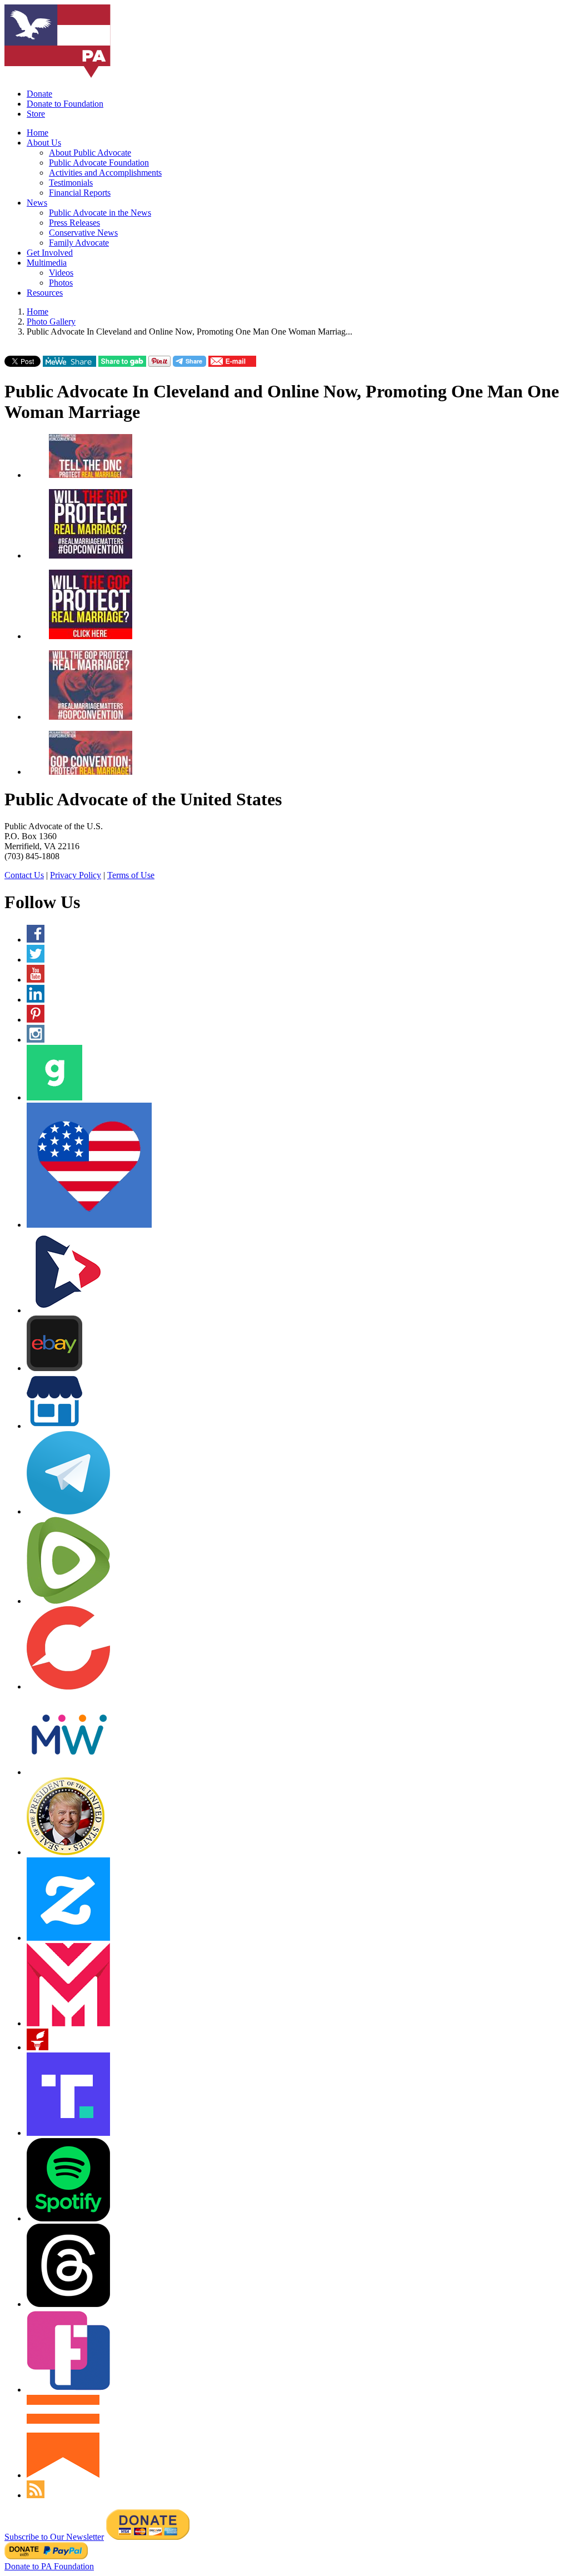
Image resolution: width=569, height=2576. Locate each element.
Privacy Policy (76, 875)
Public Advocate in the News (100, 213)
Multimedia (47, 263)
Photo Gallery (51, 322)
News (37, 203)
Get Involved (50, 253)
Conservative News (83, 233)
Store (36, 114)
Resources (45, 293)
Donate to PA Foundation (49, 2566)
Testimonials (71, 183)
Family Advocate (79, 243)
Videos (61, 273)
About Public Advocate (90, 153)
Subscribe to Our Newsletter (54, 2537)
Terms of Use (131, 875)
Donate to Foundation (65, 104)
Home (38, 133)
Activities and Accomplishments (105, 173)
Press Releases (74, 223)
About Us (44, 143)
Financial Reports (80, 193)
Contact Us (24, 875)
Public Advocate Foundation (99, 163)
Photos (61, 283)
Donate (39, 94)
